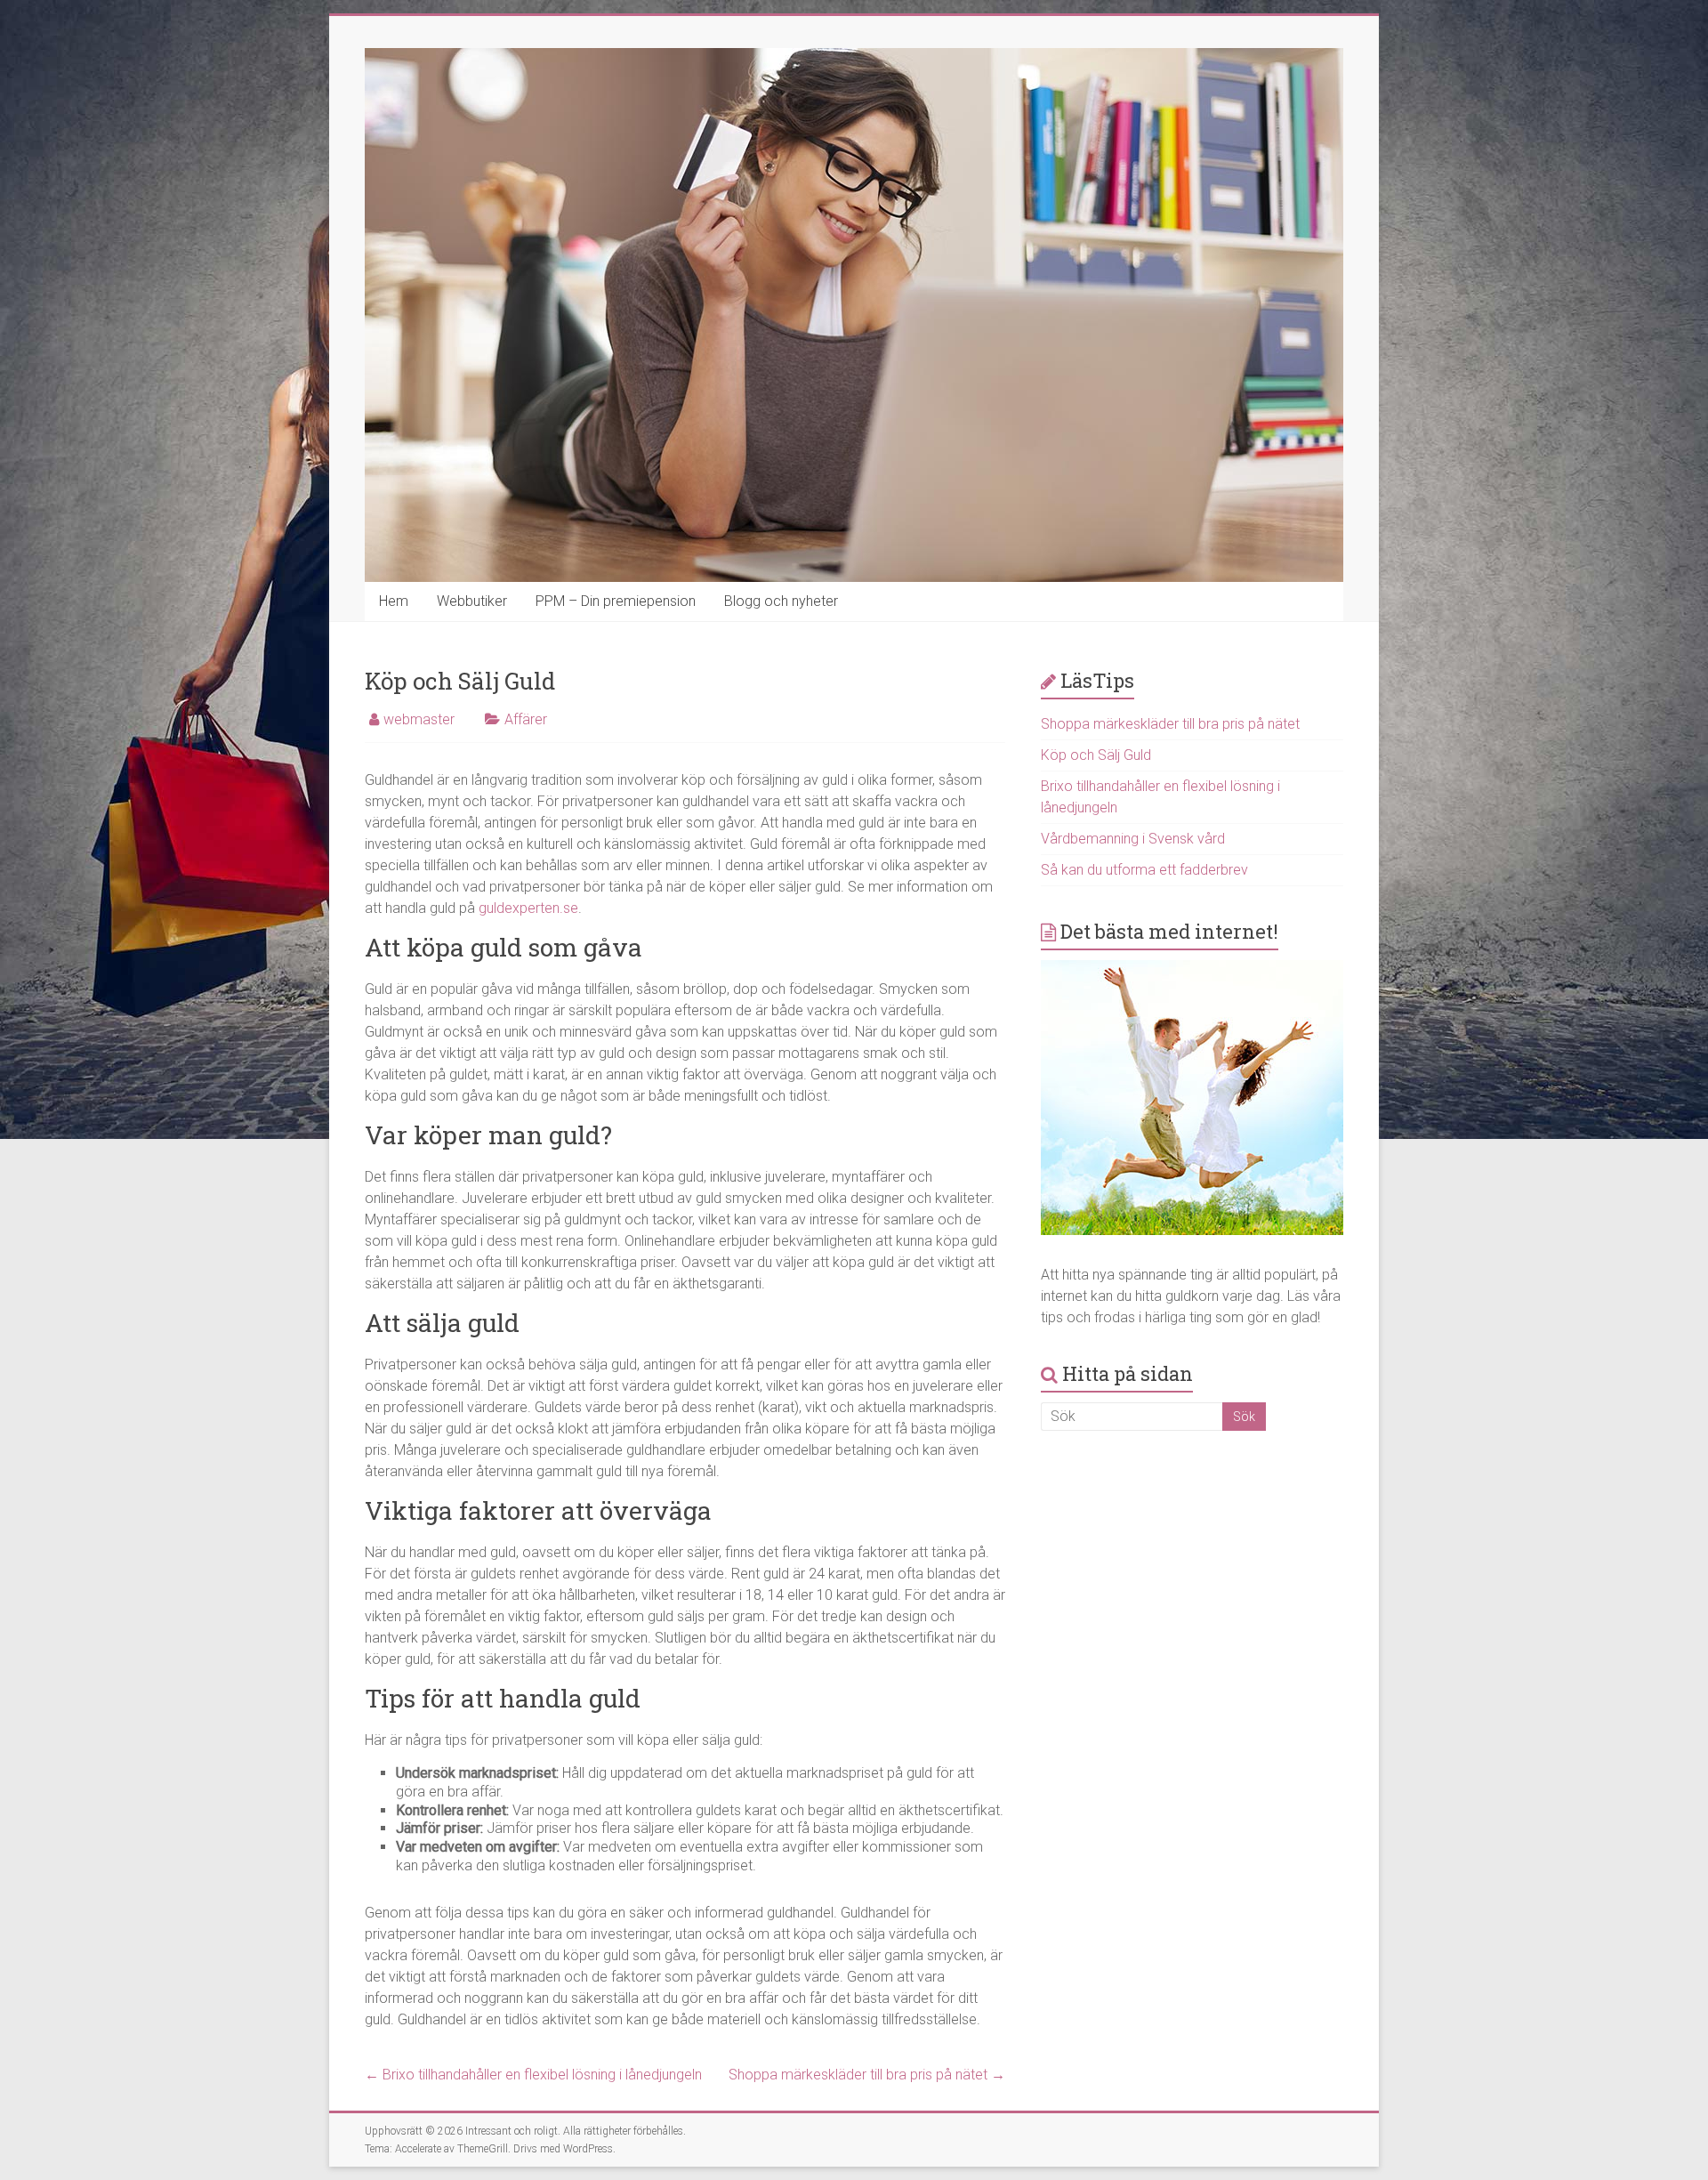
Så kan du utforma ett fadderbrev (1144, 870)
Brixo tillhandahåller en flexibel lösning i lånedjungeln (533, 2075)
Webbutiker (472, 601)
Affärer (526, 719)
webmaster (419, 719)
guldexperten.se (528, 908)
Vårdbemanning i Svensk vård (1133, 839)
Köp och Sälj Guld (1096, 755)
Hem (394, 601)
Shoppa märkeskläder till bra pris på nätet (867, 2075)
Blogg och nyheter (781, 601)
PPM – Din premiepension (616, 601)
